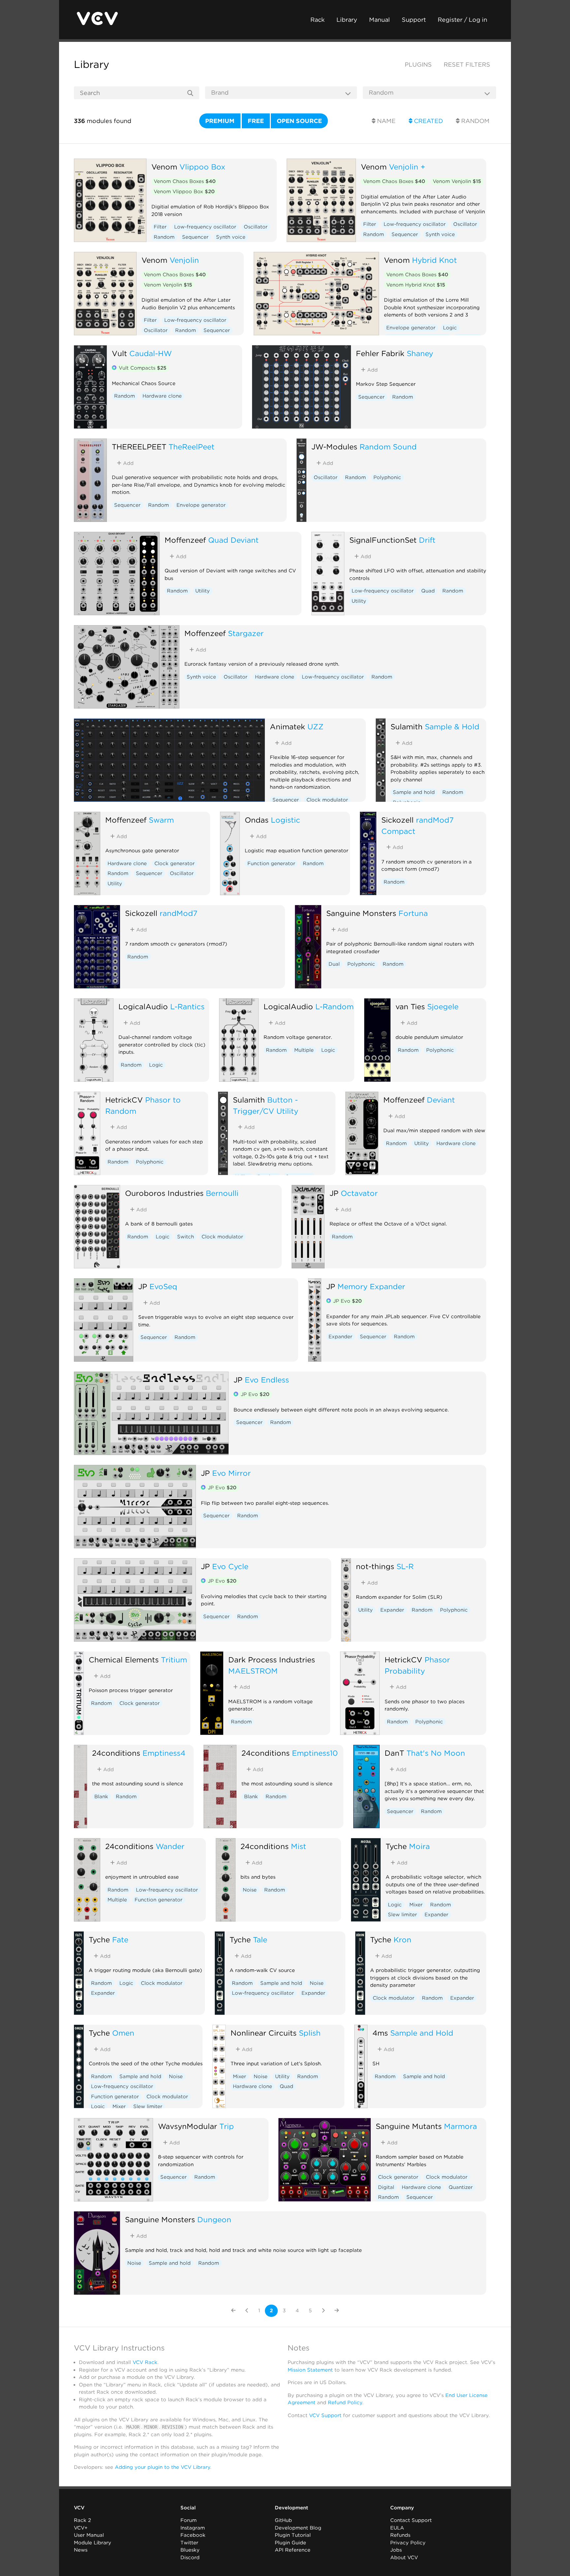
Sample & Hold (452, 727)
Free (256, 121)
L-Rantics (187, 1006)
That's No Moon (436, 1753)
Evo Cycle (230, 1566)
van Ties (410, 1006)
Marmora (460, 2126)
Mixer (416, 1905)
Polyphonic (387, 477)
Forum (189, 2520)
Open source (299, 121)
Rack (317, 20)
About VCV (404, 2558)
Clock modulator (327, 800)
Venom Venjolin (457, 181)
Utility (203, 591)
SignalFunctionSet (383, 540)
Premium (220, 121)
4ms (380, 2033)
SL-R (405, 1566)
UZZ (316, 727)
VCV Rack (145, 2362)
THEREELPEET (139, 447)
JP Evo (348, 1301)
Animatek (287, 727)
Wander (170, 1846)
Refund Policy (345, 2403)
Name (385, 121)
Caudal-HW (151, 353)
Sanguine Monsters (361, 913)
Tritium (174, 1660)
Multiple (304, 1050)
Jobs (396, 2550)
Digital (386, 2187)
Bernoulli (222, 1193)
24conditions (116, 1753)
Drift (427, 540)
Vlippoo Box (202, 167)
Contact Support (411, 2520)
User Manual (89, 2535)
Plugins (418, 64)
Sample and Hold (422, 2033)
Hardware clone (162, 396)
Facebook (193, 2535)
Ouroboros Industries (164, 1193)
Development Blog (298, 2528)
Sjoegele (443, 1006)
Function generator (271, 864)
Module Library (93, 2543)
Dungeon (214, 2219)
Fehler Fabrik (380, 353)
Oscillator (256, 227)
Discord (190, 2558)
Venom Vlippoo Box (184, 192)
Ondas (257, 820)
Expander (340, 1337)
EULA (397, 2528)
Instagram (193, 2528)
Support (414, 20)
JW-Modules (334, 447)
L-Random (334, 1006)
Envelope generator (411, 328)
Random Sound (388, 447)
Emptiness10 (315, 1753)
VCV (79, 2508)
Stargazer (246, 633)
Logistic (285, 820)
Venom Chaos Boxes (185, 181)
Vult (119, 353)
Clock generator (174, 864)
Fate (120, 1940)
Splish (310, 2033)
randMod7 (178, 913)
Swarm (161, 820)
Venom (164, 167)
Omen (123, 2033)
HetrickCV (124, 1100)
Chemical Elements (124, 1660)
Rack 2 (82, 2520)
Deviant (441, 1100)
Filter (160, 227)
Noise (250, 1890)
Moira (419, 1846)
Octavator (359, 1193)
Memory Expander (371, 1286)
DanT (394, 1753)
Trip (227, 2126)
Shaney (420, 353)
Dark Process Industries (272, 1660)
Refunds (400, 2535)
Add (372, 370)
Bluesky (190, 2550)
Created (428, 121)
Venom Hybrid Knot (416, 285)
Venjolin (184, 260)
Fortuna (413, 913)
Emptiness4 (164, 1753)
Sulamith (407, 727)
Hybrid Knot (434, 260)
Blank (101, 1797)
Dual (334, 964)
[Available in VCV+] (114, 368)
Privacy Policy (408, 2543)
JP (334, 1193)
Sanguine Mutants (409, 2126)
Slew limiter (402, 1915)
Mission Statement (310, 2370)
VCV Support (325, 2415)
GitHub (283, 2520)
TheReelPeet (191, 447)
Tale (260, 1940)
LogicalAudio (143, 1006)
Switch (186, 1237)
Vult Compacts (142, 368)
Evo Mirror (231, 1473)
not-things (375, 1566)
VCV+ (81, 2528)
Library (347, 20)
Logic (450, 328)
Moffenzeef (185, 540)
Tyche (396, 1846)
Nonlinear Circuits (264, 2033)
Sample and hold (414, 792)
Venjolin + (407, 167)
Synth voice (231, 237)
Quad (428, 591)
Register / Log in (462, 20)
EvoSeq (163, 1286)
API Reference (293, 2550)
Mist (299, 1846)
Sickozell (397, 820)
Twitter (189, 2543)
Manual (380, 20)
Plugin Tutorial (293, 2535)
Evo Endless (267, 1380)
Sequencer (195, 237)
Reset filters (467, 64)
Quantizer (461, 2187)
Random (475, 121)
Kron (402, 1940)
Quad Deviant (233, 540)
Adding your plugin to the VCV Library (162, 2467)
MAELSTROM (253, 1671)
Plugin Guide (290, 2543)
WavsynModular (188, 2126)
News (81, 2550)
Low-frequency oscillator (205, 227)
